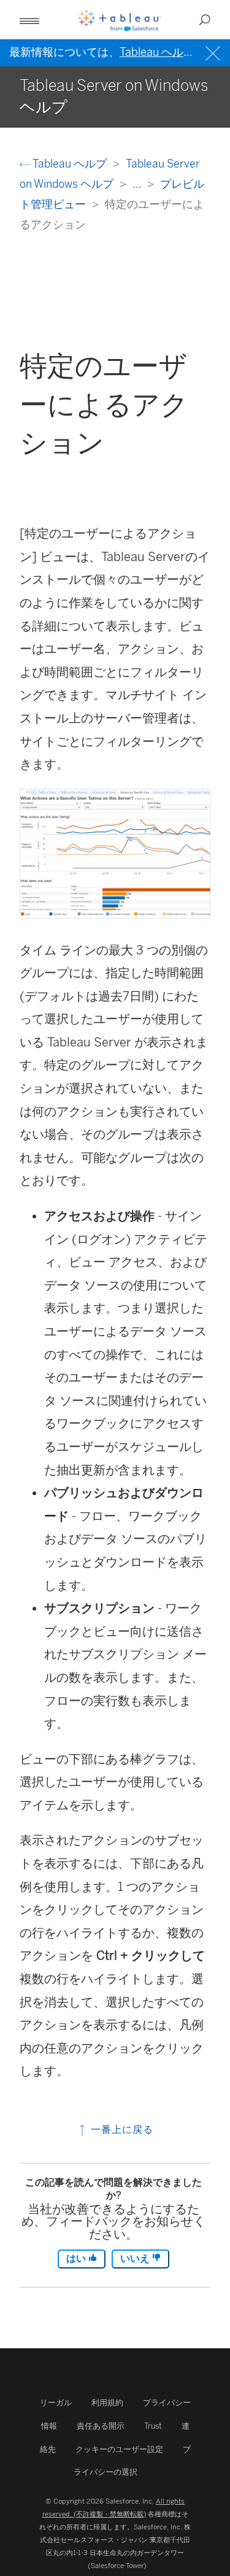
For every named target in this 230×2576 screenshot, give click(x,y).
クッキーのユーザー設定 (119, 2449)
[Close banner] (214, 52)
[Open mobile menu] (29, 20)
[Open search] (205, 20)
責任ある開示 (101, 2426)
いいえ (136, 2258)
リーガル (56, 2403)
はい (77, 2258)
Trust (153, 2426)
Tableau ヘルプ (70, 164)
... (138, 184)
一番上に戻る (121, 2129)
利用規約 (107, 2403)
